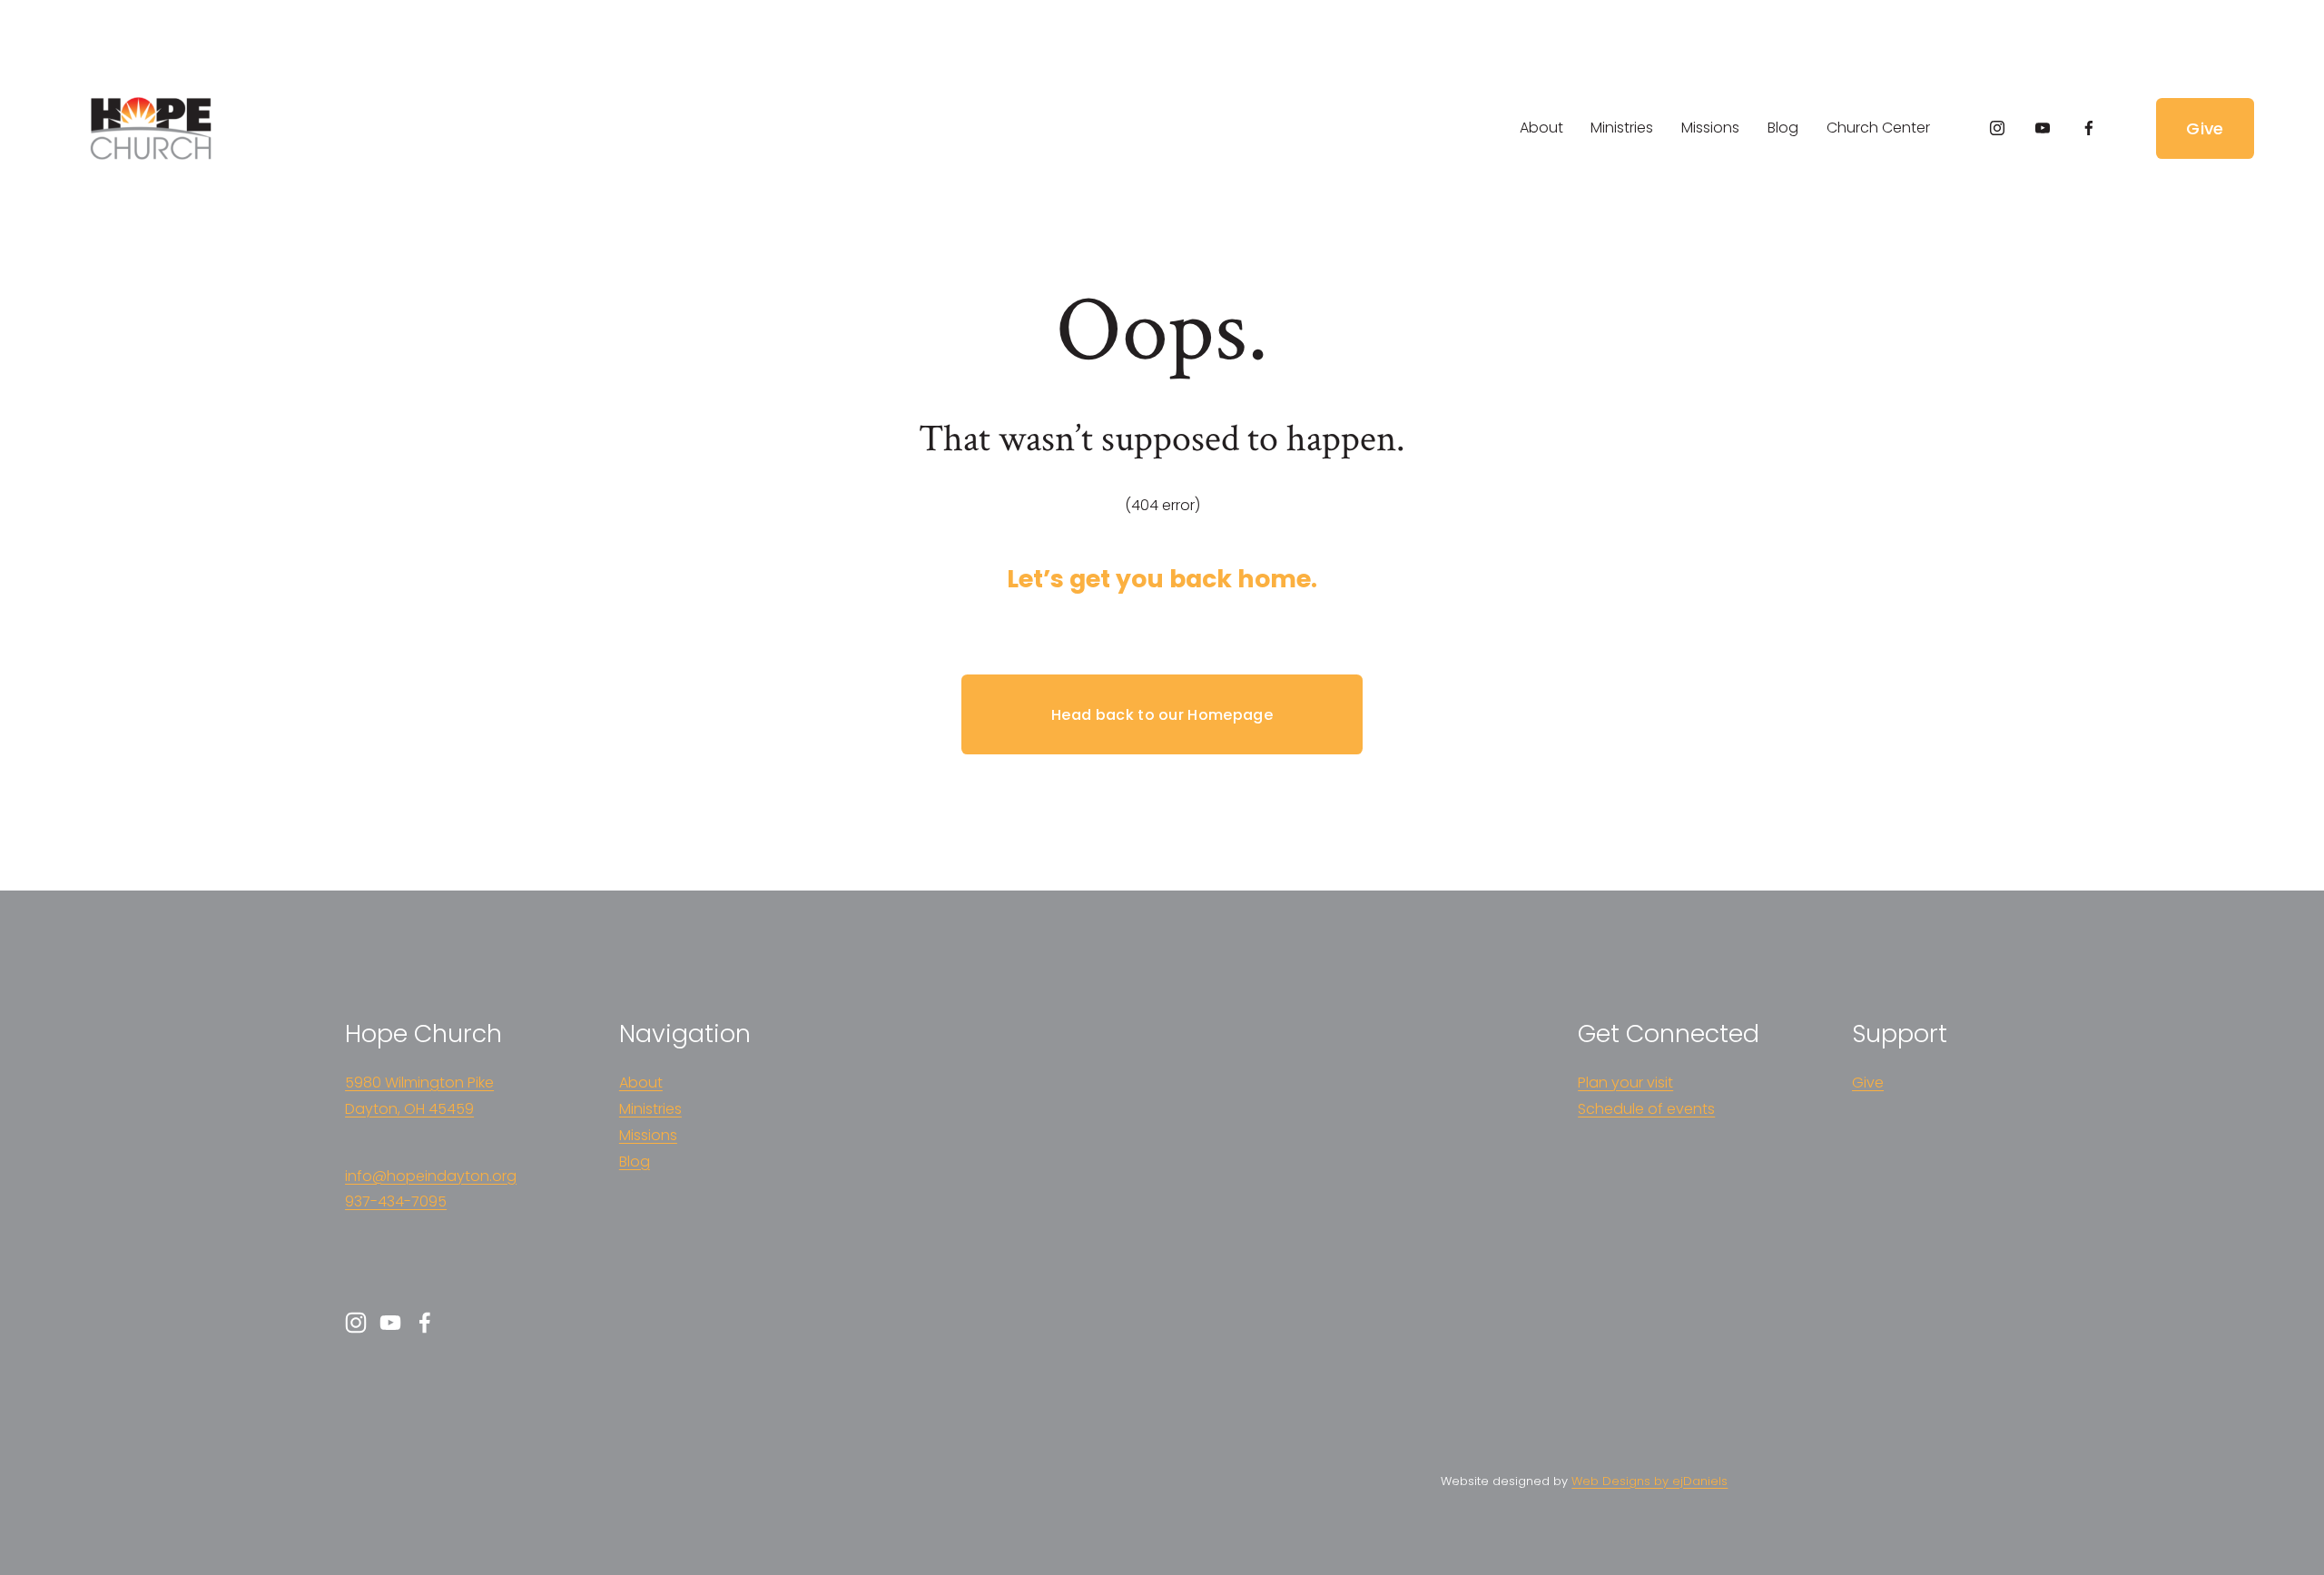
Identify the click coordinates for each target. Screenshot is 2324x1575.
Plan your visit (1625, 1083)
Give (2205, 128)
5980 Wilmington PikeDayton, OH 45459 (419, 1096)
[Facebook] (2089, 128)
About (1541, 128)
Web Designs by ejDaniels (1649, 1481)
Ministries (1622, 128)
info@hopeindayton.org (431, 1176)
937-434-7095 (396, 1201)
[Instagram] (1997, 128)
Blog (1783, 128)
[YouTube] (2043, 128)
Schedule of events (1646, 1109)
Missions (1710, 128)
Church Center (1878, 128)
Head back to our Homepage (1162, 715)
